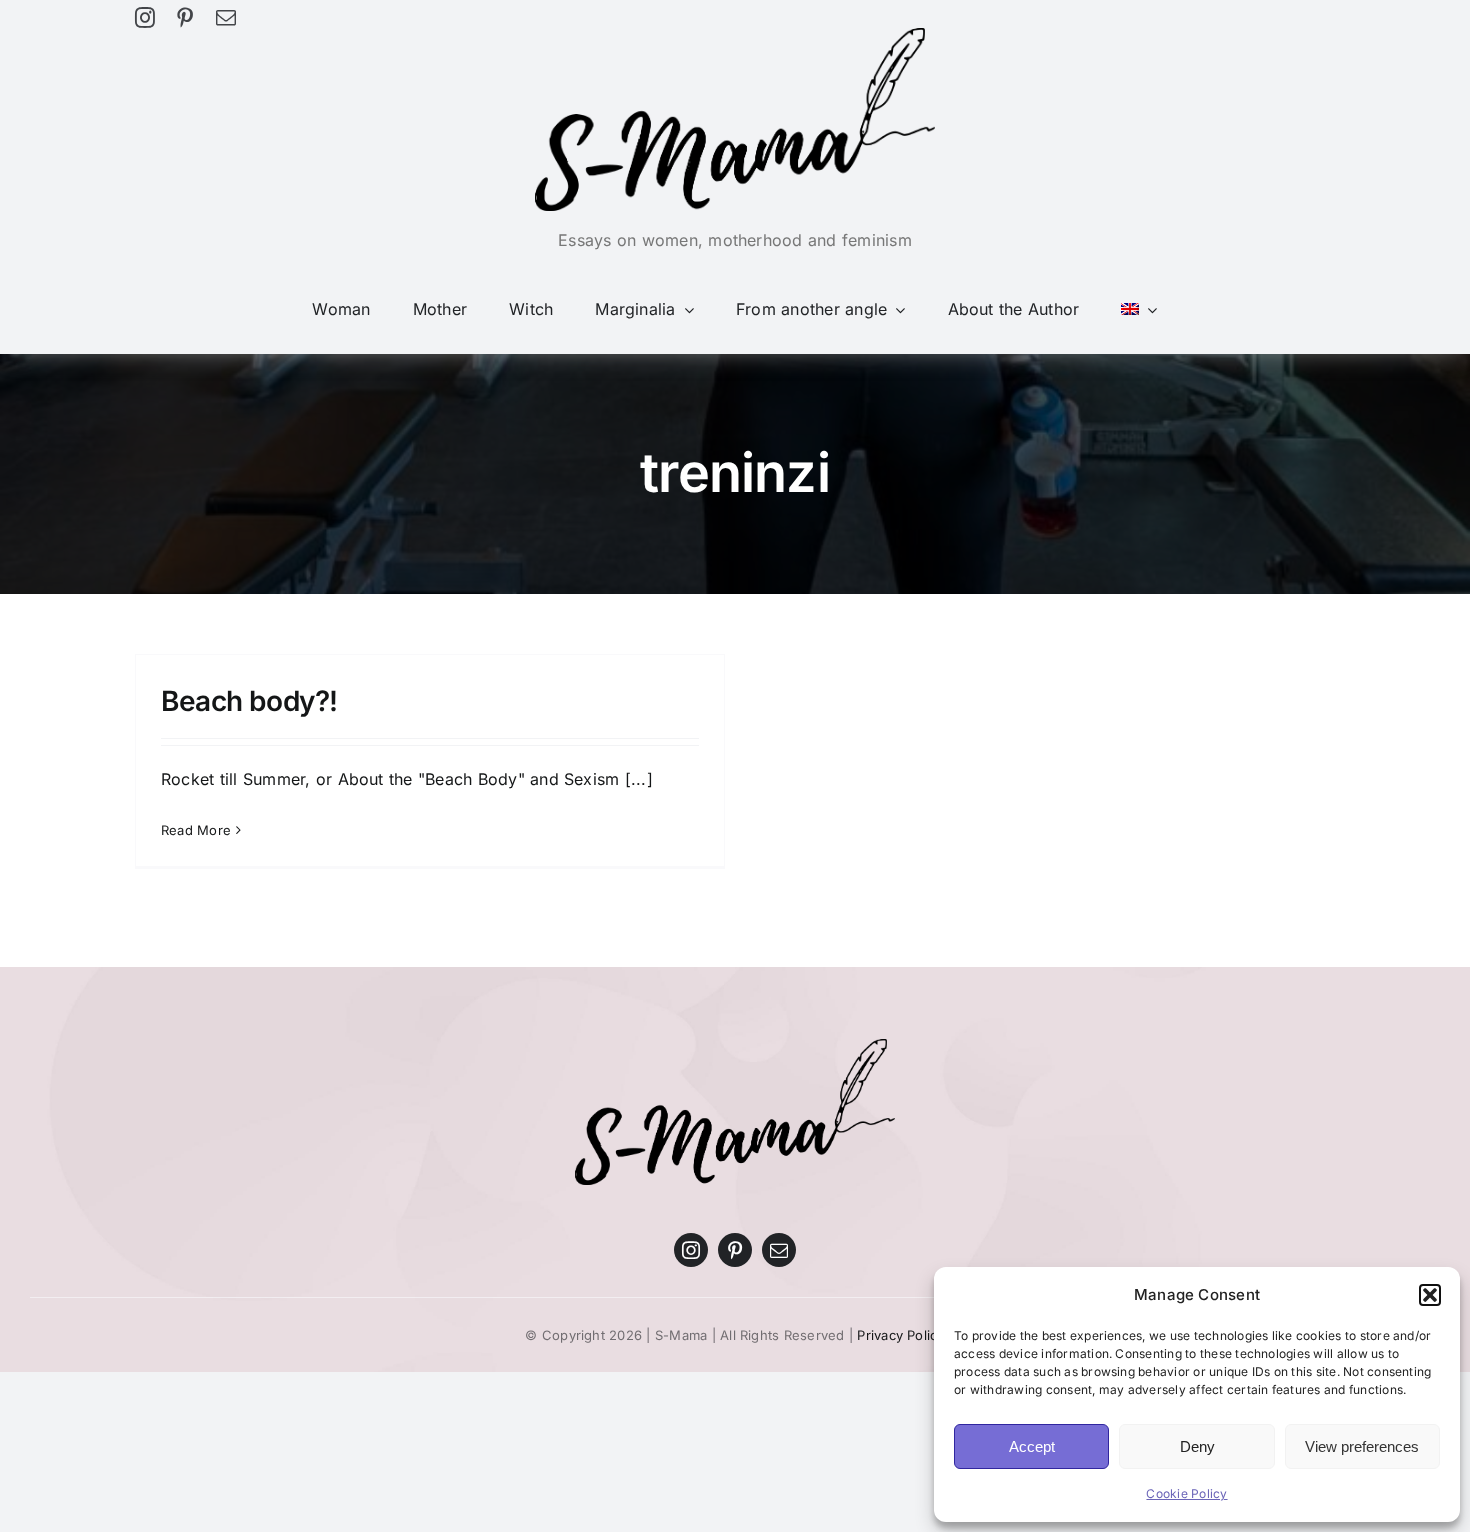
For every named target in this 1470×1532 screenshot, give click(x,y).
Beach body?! (249, 701)
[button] (1430, 1295)
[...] (639, 779)
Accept (1032, 1446)
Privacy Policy (900, 1335)
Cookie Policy (1186, 1493)
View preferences (1362, 1446)
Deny (1197, 1446)
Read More (196, 830)
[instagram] (145, 18)
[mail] (226, 18)
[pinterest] (185, 18)
